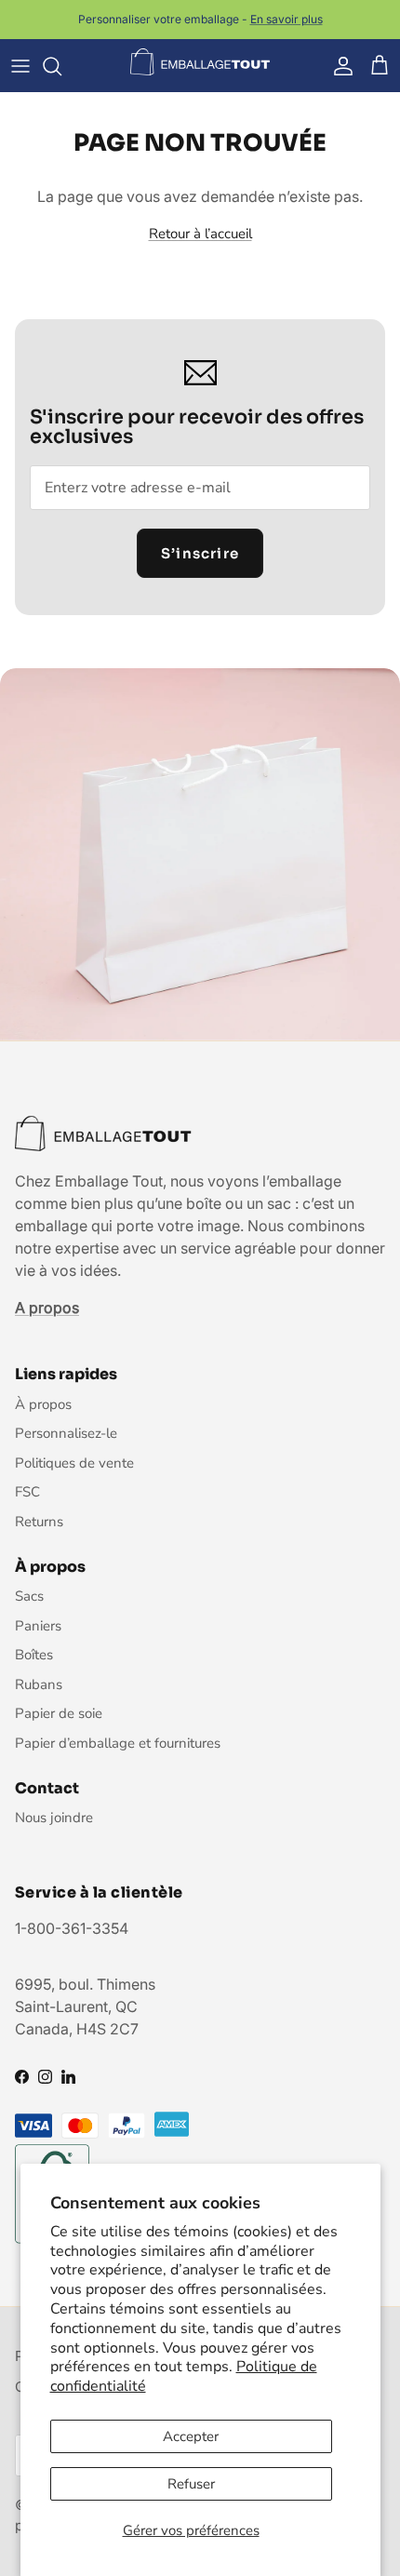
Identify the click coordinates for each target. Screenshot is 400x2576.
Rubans (39, 1684)
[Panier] (380, 66)
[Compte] (339, 66)
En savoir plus (287, 19)
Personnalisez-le (66, 1433)
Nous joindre (54, 1818)
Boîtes (34, 1655)
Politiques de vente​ (74, 1463)
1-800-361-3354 (72, 1928)
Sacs (29, 1596)
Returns (39, 1522)
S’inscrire (200, 553)
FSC (27, 1492)
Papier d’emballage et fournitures (118, 1743)
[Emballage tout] (200, 62)
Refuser (191, 2484)
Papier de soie (59, 1713)
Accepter (191, 2436)
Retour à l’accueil (200, 234)
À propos (43, 1404)
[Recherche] (61, 66)
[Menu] (20, 66)
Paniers (38, 1626)
